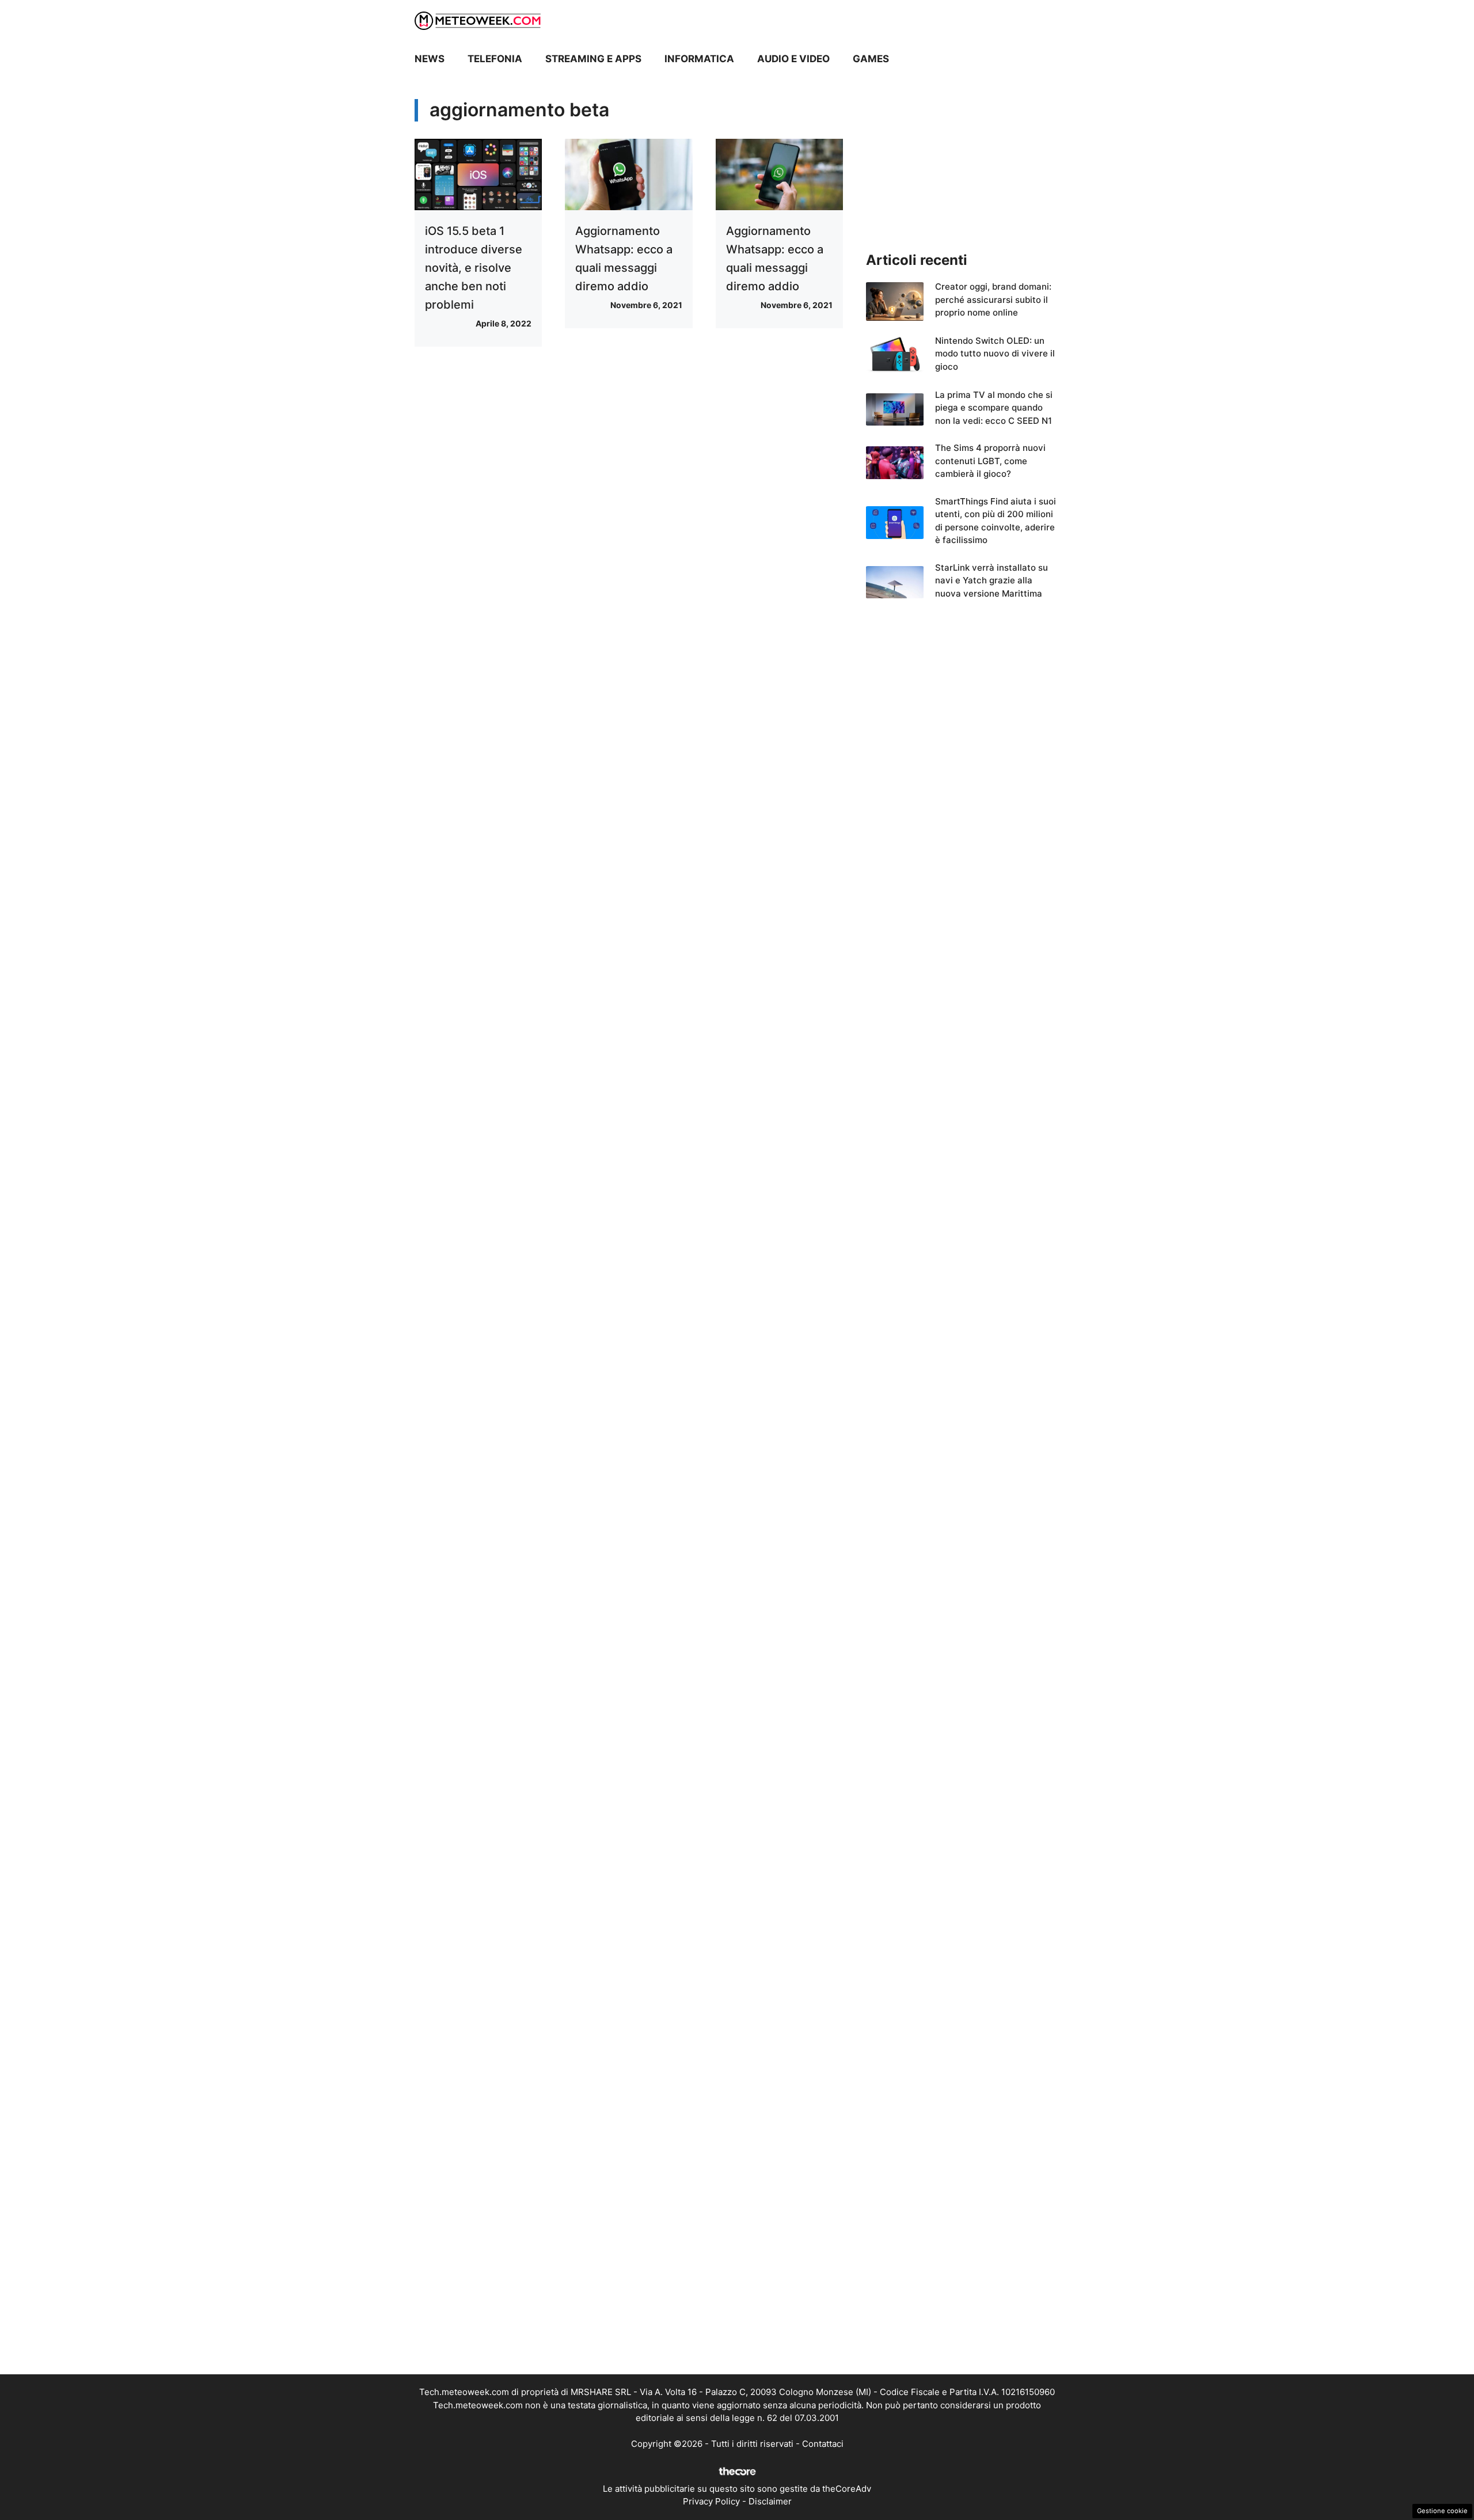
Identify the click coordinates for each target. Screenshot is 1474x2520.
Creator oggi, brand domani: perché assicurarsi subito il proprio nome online (993, 299)
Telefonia (495, 59)
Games (871, 59)
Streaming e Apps (593, 59)
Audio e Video (793, 59)
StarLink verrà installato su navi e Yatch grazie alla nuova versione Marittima (991, 580)
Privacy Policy (711, 2501)
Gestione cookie (1442, 2511)
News (430, 59)
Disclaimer (770, 2501)
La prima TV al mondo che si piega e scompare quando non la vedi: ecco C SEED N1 (994, 408)
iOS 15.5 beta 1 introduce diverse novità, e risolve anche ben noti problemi (474, 268)
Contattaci (823, 2444)
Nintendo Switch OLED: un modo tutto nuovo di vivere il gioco (995, 354)
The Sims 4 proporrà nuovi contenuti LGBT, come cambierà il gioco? (990, 461)
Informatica (699, 59)
